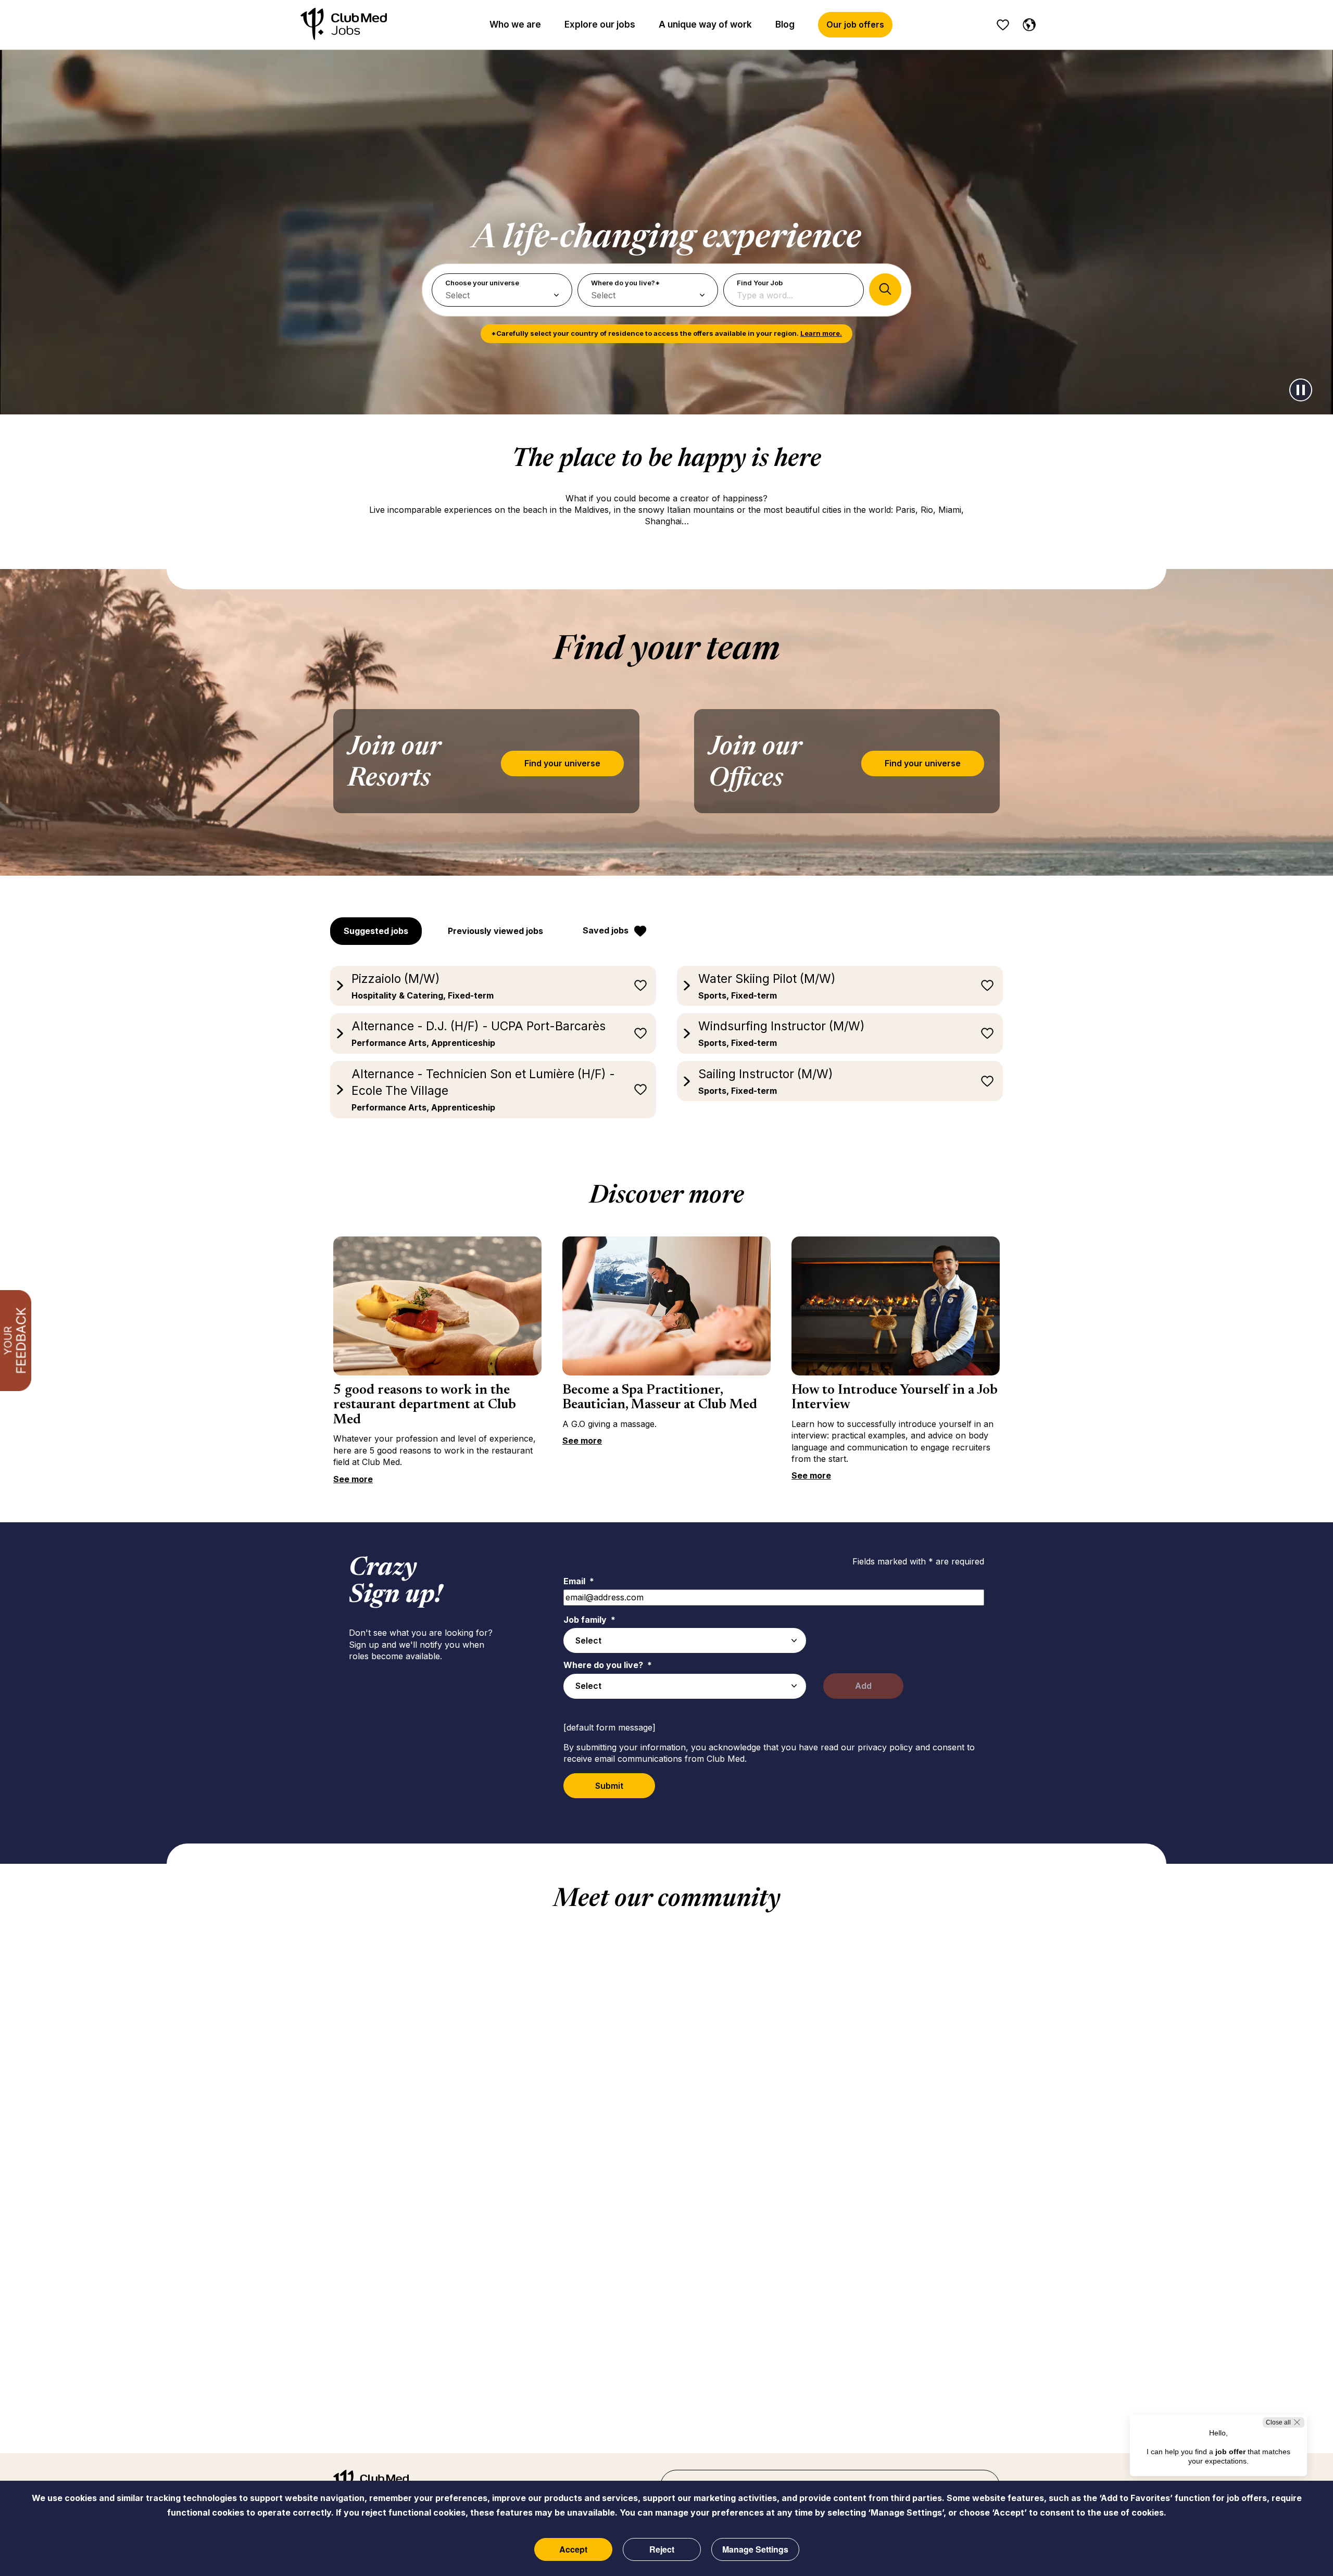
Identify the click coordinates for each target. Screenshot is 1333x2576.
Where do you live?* (625, 283)
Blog (785, 24)
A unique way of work (705, 24)
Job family (589, 1620)
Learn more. (821, 333)
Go (885, 289)
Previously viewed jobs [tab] (495, 931)
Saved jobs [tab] (606, 930)
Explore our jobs (600, 24)
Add (863, 1686)
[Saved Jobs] (1003, 25)
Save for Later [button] (640, 986)
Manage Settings (755, 2549)
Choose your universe (482, 283)
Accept (573, 2549)
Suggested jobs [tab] (376, 931)
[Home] (344, 25)
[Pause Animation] (1301, 390)
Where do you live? (608, 1665)
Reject (662, 2549)
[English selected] (1027, 23)
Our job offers (855, 24)
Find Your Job (760, 283)
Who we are (515, 24)
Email (579, 1581)
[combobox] (685, 1640)
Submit (609, 1786)
